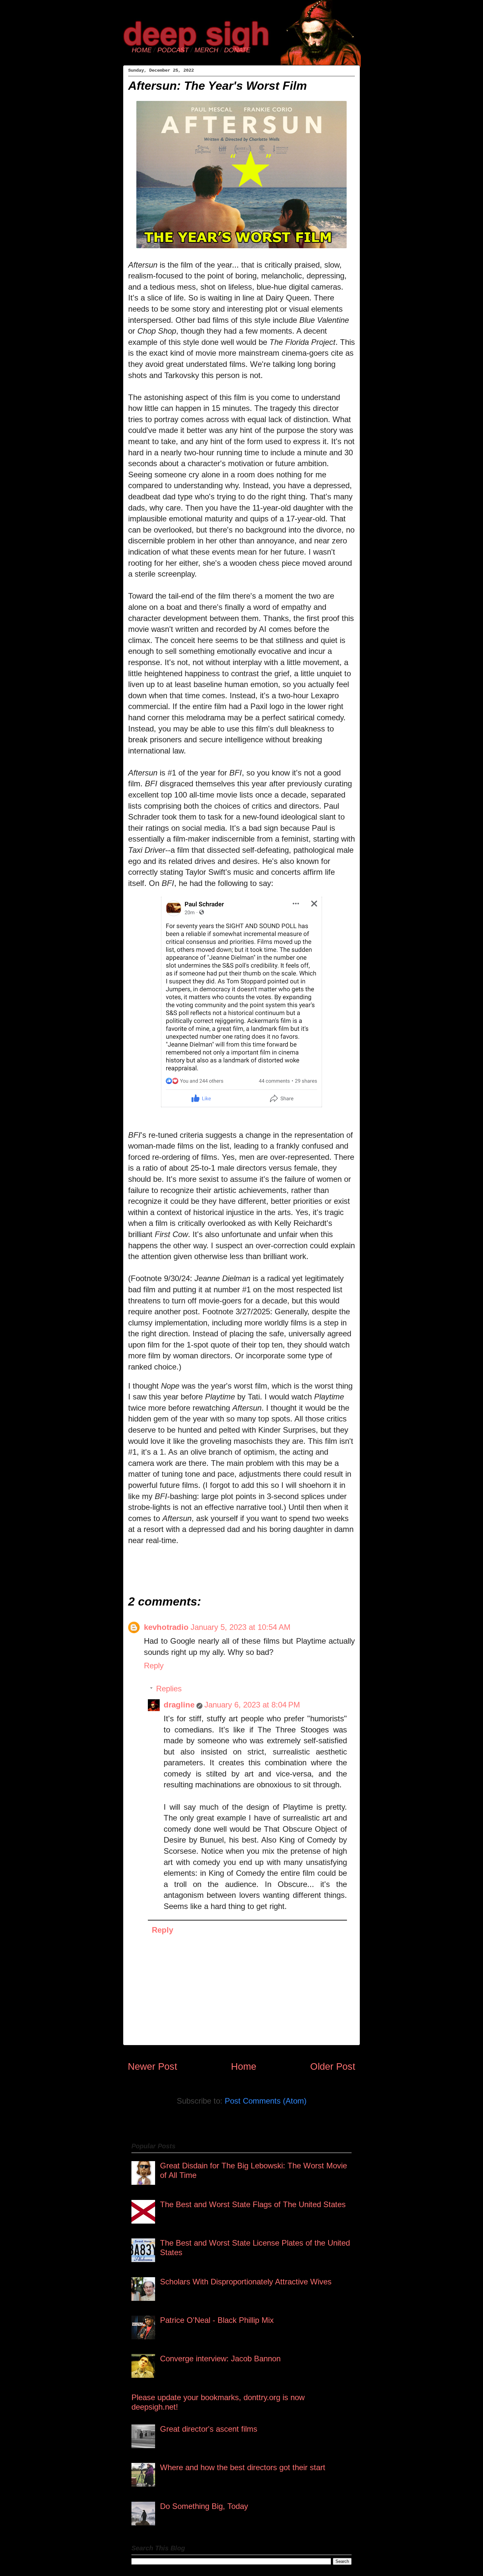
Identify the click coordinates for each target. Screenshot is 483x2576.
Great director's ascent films (209, 2429)
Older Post (333, 2066)
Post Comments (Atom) (266, 2101)
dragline (179, 1705)
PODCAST (173, 50)
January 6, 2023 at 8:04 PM (252, 1705)
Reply (154, 1666)
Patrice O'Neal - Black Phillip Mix (217, 2320)
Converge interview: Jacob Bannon (220, 2359)
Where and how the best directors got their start (243, 2467)
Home (244, 2066)
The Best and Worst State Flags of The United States (253, 2204)
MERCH (206, 50)
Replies (169, 1689)
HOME (142, 50)
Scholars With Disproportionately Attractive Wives (246, 2282)
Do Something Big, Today (204, 2506)
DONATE (237, 50)
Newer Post (152, 2066)
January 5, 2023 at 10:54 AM (241, 1627)
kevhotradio (166, 1627)
